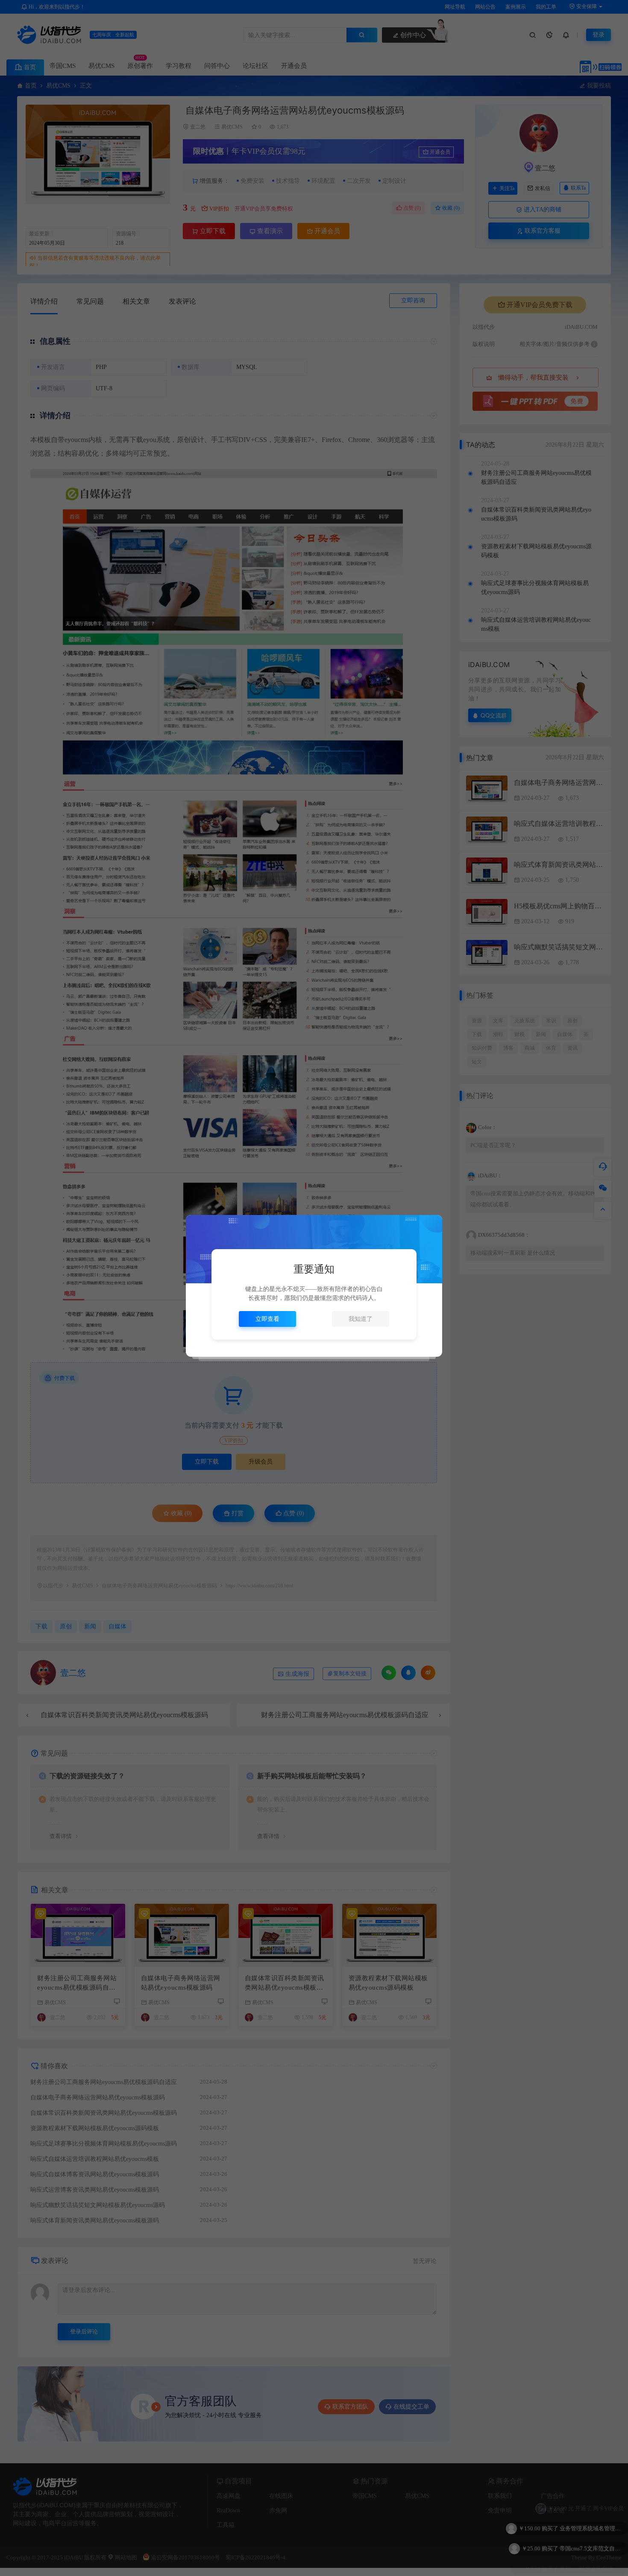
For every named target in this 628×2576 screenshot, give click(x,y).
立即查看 (267, 1319)
